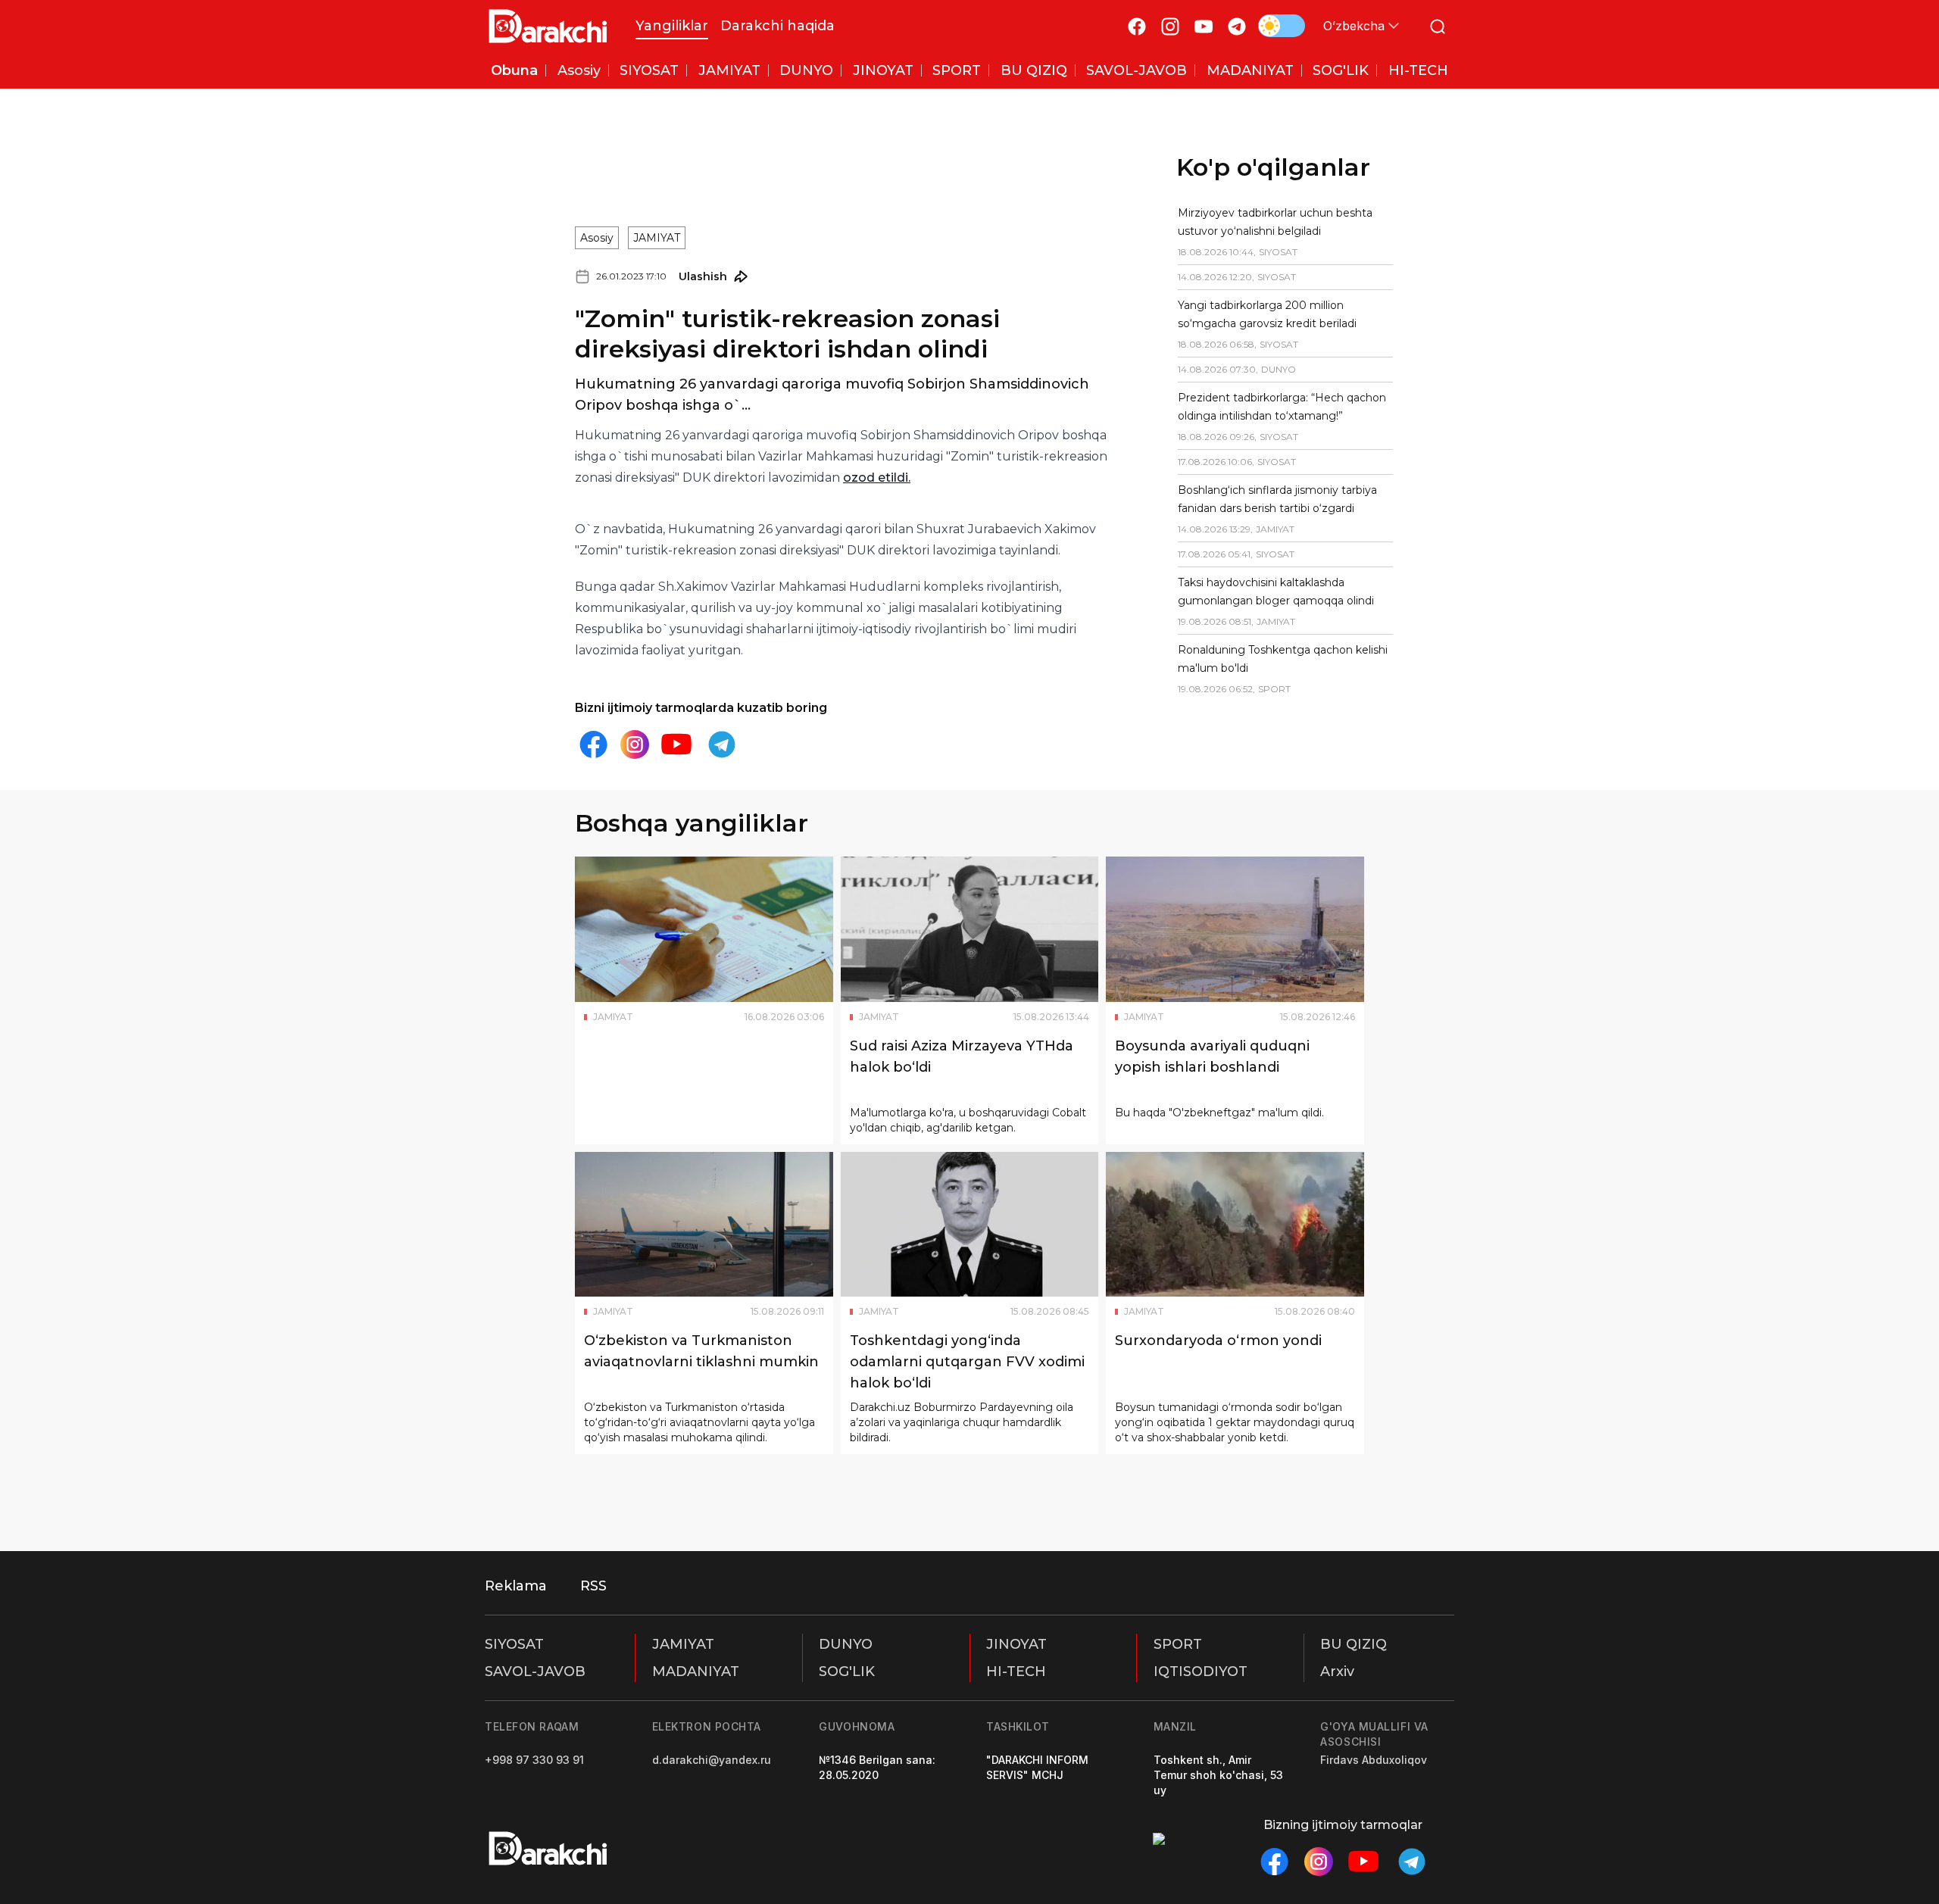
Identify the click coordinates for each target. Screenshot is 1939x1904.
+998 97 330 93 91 (534, 1760)
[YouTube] (1204, 26)
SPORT (1178, 1644)
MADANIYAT (696, 1671)
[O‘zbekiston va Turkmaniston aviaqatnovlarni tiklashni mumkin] (704, 1225)
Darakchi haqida (777, 26)
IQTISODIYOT (1201, 1671)
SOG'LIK (847, 1671)
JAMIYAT (657, 238)
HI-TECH (1016, 1671)
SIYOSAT (514, 1644)
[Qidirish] (1438, 26)
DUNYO (846, 1644)
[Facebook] (1137, 26)
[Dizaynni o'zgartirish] (1282, 26)
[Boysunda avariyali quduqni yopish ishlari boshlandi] (1235, 929)
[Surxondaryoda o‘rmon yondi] (1235, 1225)
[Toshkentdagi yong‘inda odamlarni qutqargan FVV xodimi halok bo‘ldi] (970, 1225)
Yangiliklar (672, 26)
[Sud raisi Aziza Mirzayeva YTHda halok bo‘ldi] (970, 929)
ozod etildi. (877, 478)
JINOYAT (1016, 1644)
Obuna (514, 70)
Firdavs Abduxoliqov (1374, 1760)
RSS (593, 1586)
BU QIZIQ (1354, 1644)
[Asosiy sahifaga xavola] (548, 26)
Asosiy (597, 238)
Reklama (516, 1586)
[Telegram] (1237, 26)
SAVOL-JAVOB (535, 1671)
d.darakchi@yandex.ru (712, 1760)
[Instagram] (1170, 26)
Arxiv (1337, 1671)
